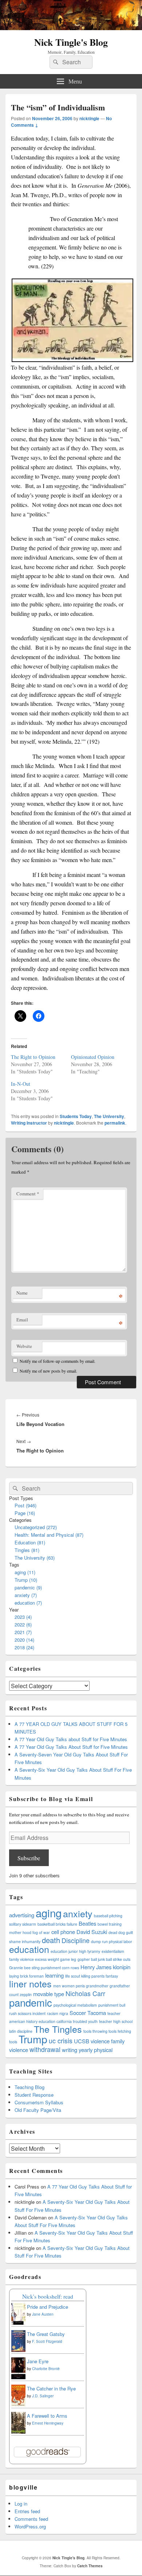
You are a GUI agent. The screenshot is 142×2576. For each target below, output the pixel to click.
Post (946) (25, 1505)
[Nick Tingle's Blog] (71, 28)
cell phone (63, 1932)
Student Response (34, 2095)
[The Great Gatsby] (18, 2350)
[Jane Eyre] (18, 2378)
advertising (22, 1915)
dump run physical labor (112, 1941)
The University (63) (35, 1558)
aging (49, 1913)
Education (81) (30, 1542)
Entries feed (27, 2511)
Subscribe (29, 1858)
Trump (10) (26, 1580)
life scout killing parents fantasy (92, 1976)
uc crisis (61, 2041)
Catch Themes (90, 2566)
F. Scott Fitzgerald (47, 2341)
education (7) (28, 1603)
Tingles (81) (27, 1550)
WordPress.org (30, 2526)
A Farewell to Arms (47, 2416)
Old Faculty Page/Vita (38, 2110)
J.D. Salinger (43, 2396)
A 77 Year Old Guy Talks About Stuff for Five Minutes (71, 1747)
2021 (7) (23, 1632)
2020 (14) (24, 1640)
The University (109, 1116)
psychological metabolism (75, 2005)
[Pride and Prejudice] (18, 2323)
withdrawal (45, 2049)
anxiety (78, 1913)
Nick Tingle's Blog (71, 42)
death (51, 1940)
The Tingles (58, 2029)
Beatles (87, 1923)
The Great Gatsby (46, 2334)
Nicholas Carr (85, 1993)
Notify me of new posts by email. (48, 1371)
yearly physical (96, 2050)
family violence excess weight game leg (43, 1959)
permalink (115, 1123)
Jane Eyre (38, 2361)
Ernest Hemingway (48, 2423)
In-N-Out (21, 1084)
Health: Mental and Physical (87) (49, 1535)
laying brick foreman (26, 1976)
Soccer (78, 2013)
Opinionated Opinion (93, 1057)
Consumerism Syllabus (39, 2102)
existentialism (113, 1951)
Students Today (76, 1116)
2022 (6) (23, 1624)
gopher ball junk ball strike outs (104, 1959)
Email (22, 1320)
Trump (33, 2039)
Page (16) (25, 1513)
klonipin (122, 1967)
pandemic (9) (28, 1587)
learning (54, 1975)
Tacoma (97, 2013)
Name (22, 1293)
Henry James (96, 1967)
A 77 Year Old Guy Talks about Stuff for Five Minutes (71, 1739)
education (29, 1949)
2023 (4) (23, 1617)
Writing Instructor (29, 1123)
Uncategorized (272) (36, 1527)
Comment (28, 1194)
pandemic (31, 2002)
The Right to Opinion (33, 1057)
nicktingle (89, 118)
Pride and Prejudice (48, 2307)
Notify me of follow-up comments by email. (58, 1361)
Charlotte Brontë (46, 2369)
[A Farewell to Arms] (18, 2433)
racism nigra (58, 2013)
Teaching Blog (29, 2087)
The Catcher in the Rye (51, 2388)
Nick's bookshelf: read (48, 2296)
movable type (49, 1994)
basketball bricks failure (57, 1924)
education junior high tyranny (75, 1951)
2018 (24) (24, 1647)
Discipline (76, 1940)
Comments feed (31, 2519)
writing (70, 2050)
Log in (21, 2504)
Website (24, 1346)
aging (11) (25, 1572)
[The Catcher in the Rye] (18, 2406)
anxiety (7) (26, 1595)
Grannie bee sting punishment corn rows (44, 1968)
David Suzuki (92, 1932)
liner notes (30, 1983)
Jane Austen (43, 2314)
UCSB (82, 2041)
